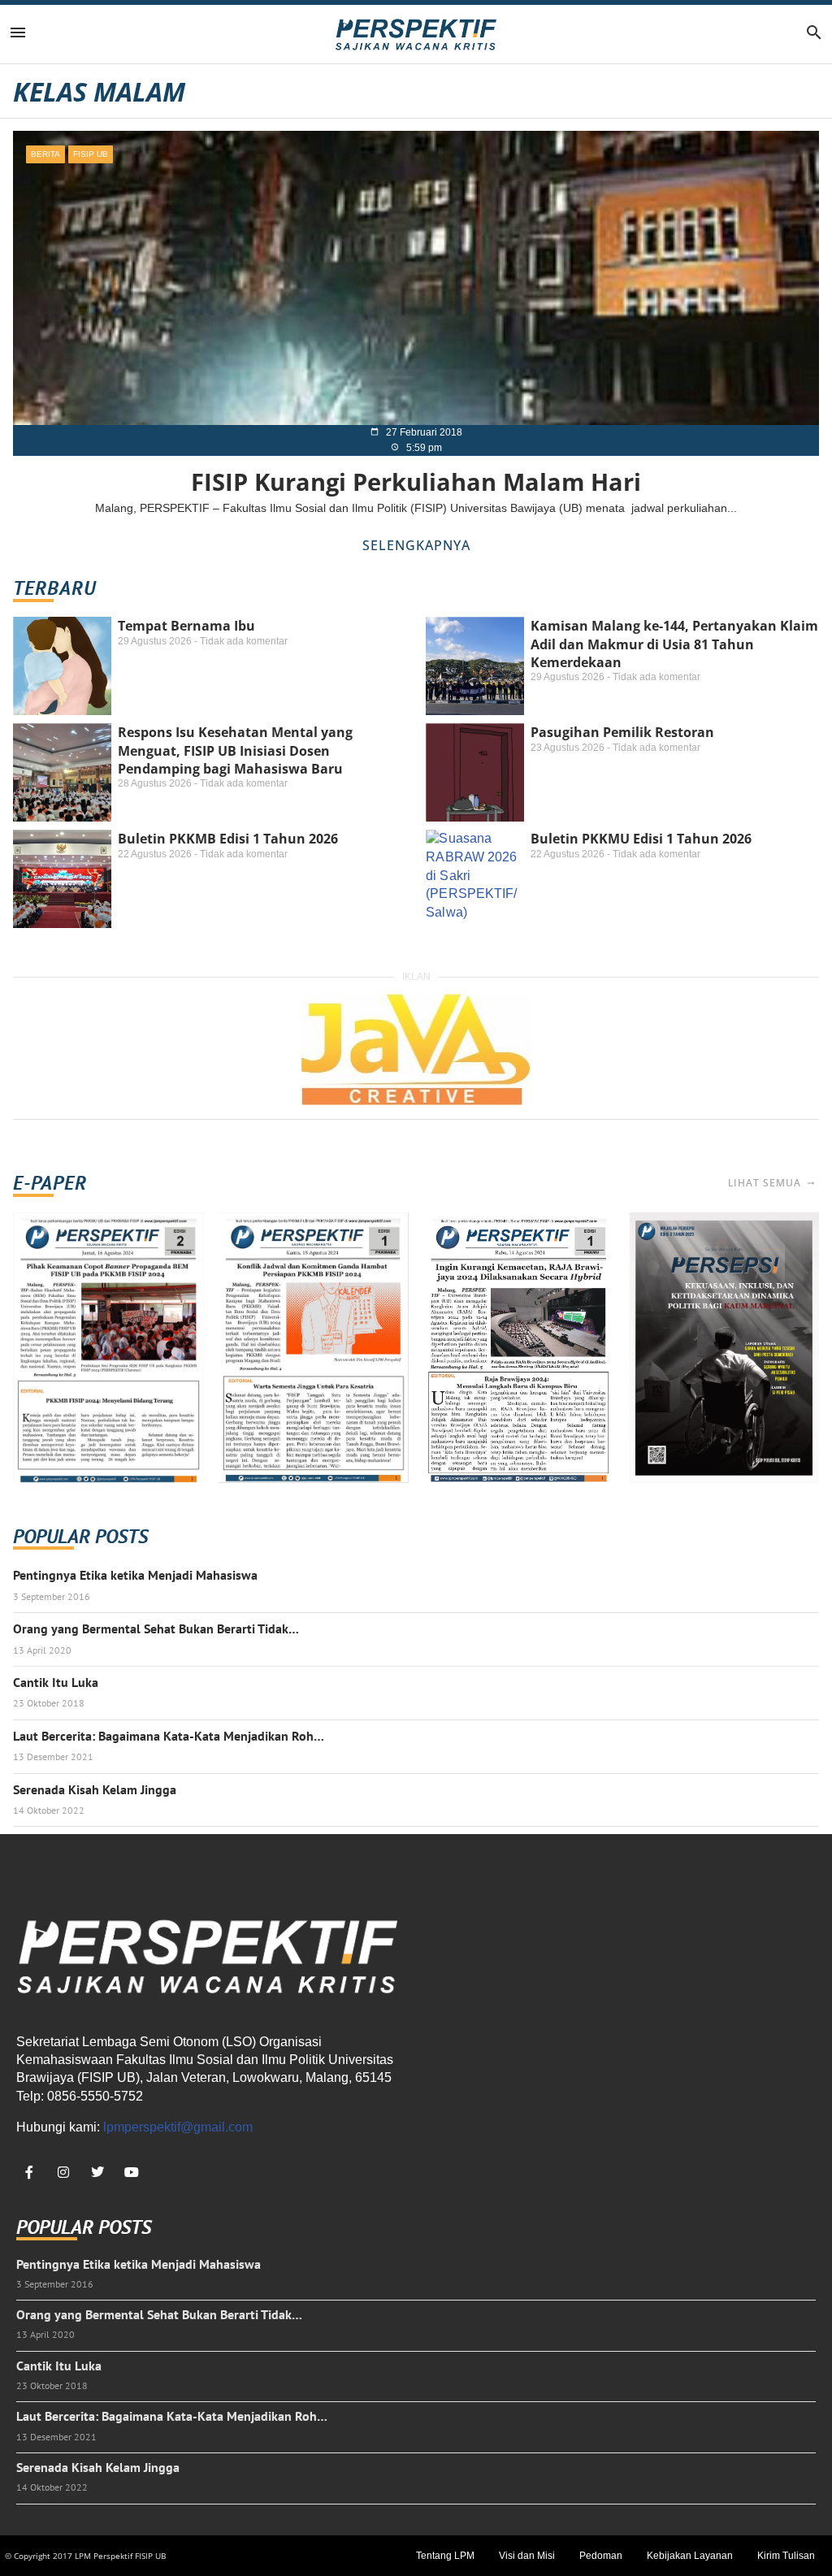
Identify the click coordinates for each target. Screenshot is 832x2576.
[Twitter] (97, 2172)
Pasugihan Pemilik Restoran (622, 732)
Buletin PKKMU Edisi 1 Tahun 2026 (641, 839)
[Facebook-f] (29, 2172)
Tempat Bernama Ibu (186, 626)
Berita (45, 154)
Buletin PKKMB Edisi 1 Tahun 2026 (228, 839)
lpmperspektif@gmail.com (178, 2127)
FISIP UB (91, 154)
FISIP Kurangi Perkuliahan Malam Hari (416, 481)
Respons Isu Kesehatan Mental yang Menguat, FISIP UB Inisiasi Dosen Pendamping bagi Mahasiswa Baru (235, 750)
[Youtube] (132, 2172)
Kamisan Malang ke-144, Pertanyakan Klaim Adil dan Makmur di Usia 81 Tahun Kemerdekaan (674, 644)
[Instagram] (63, 2172)
